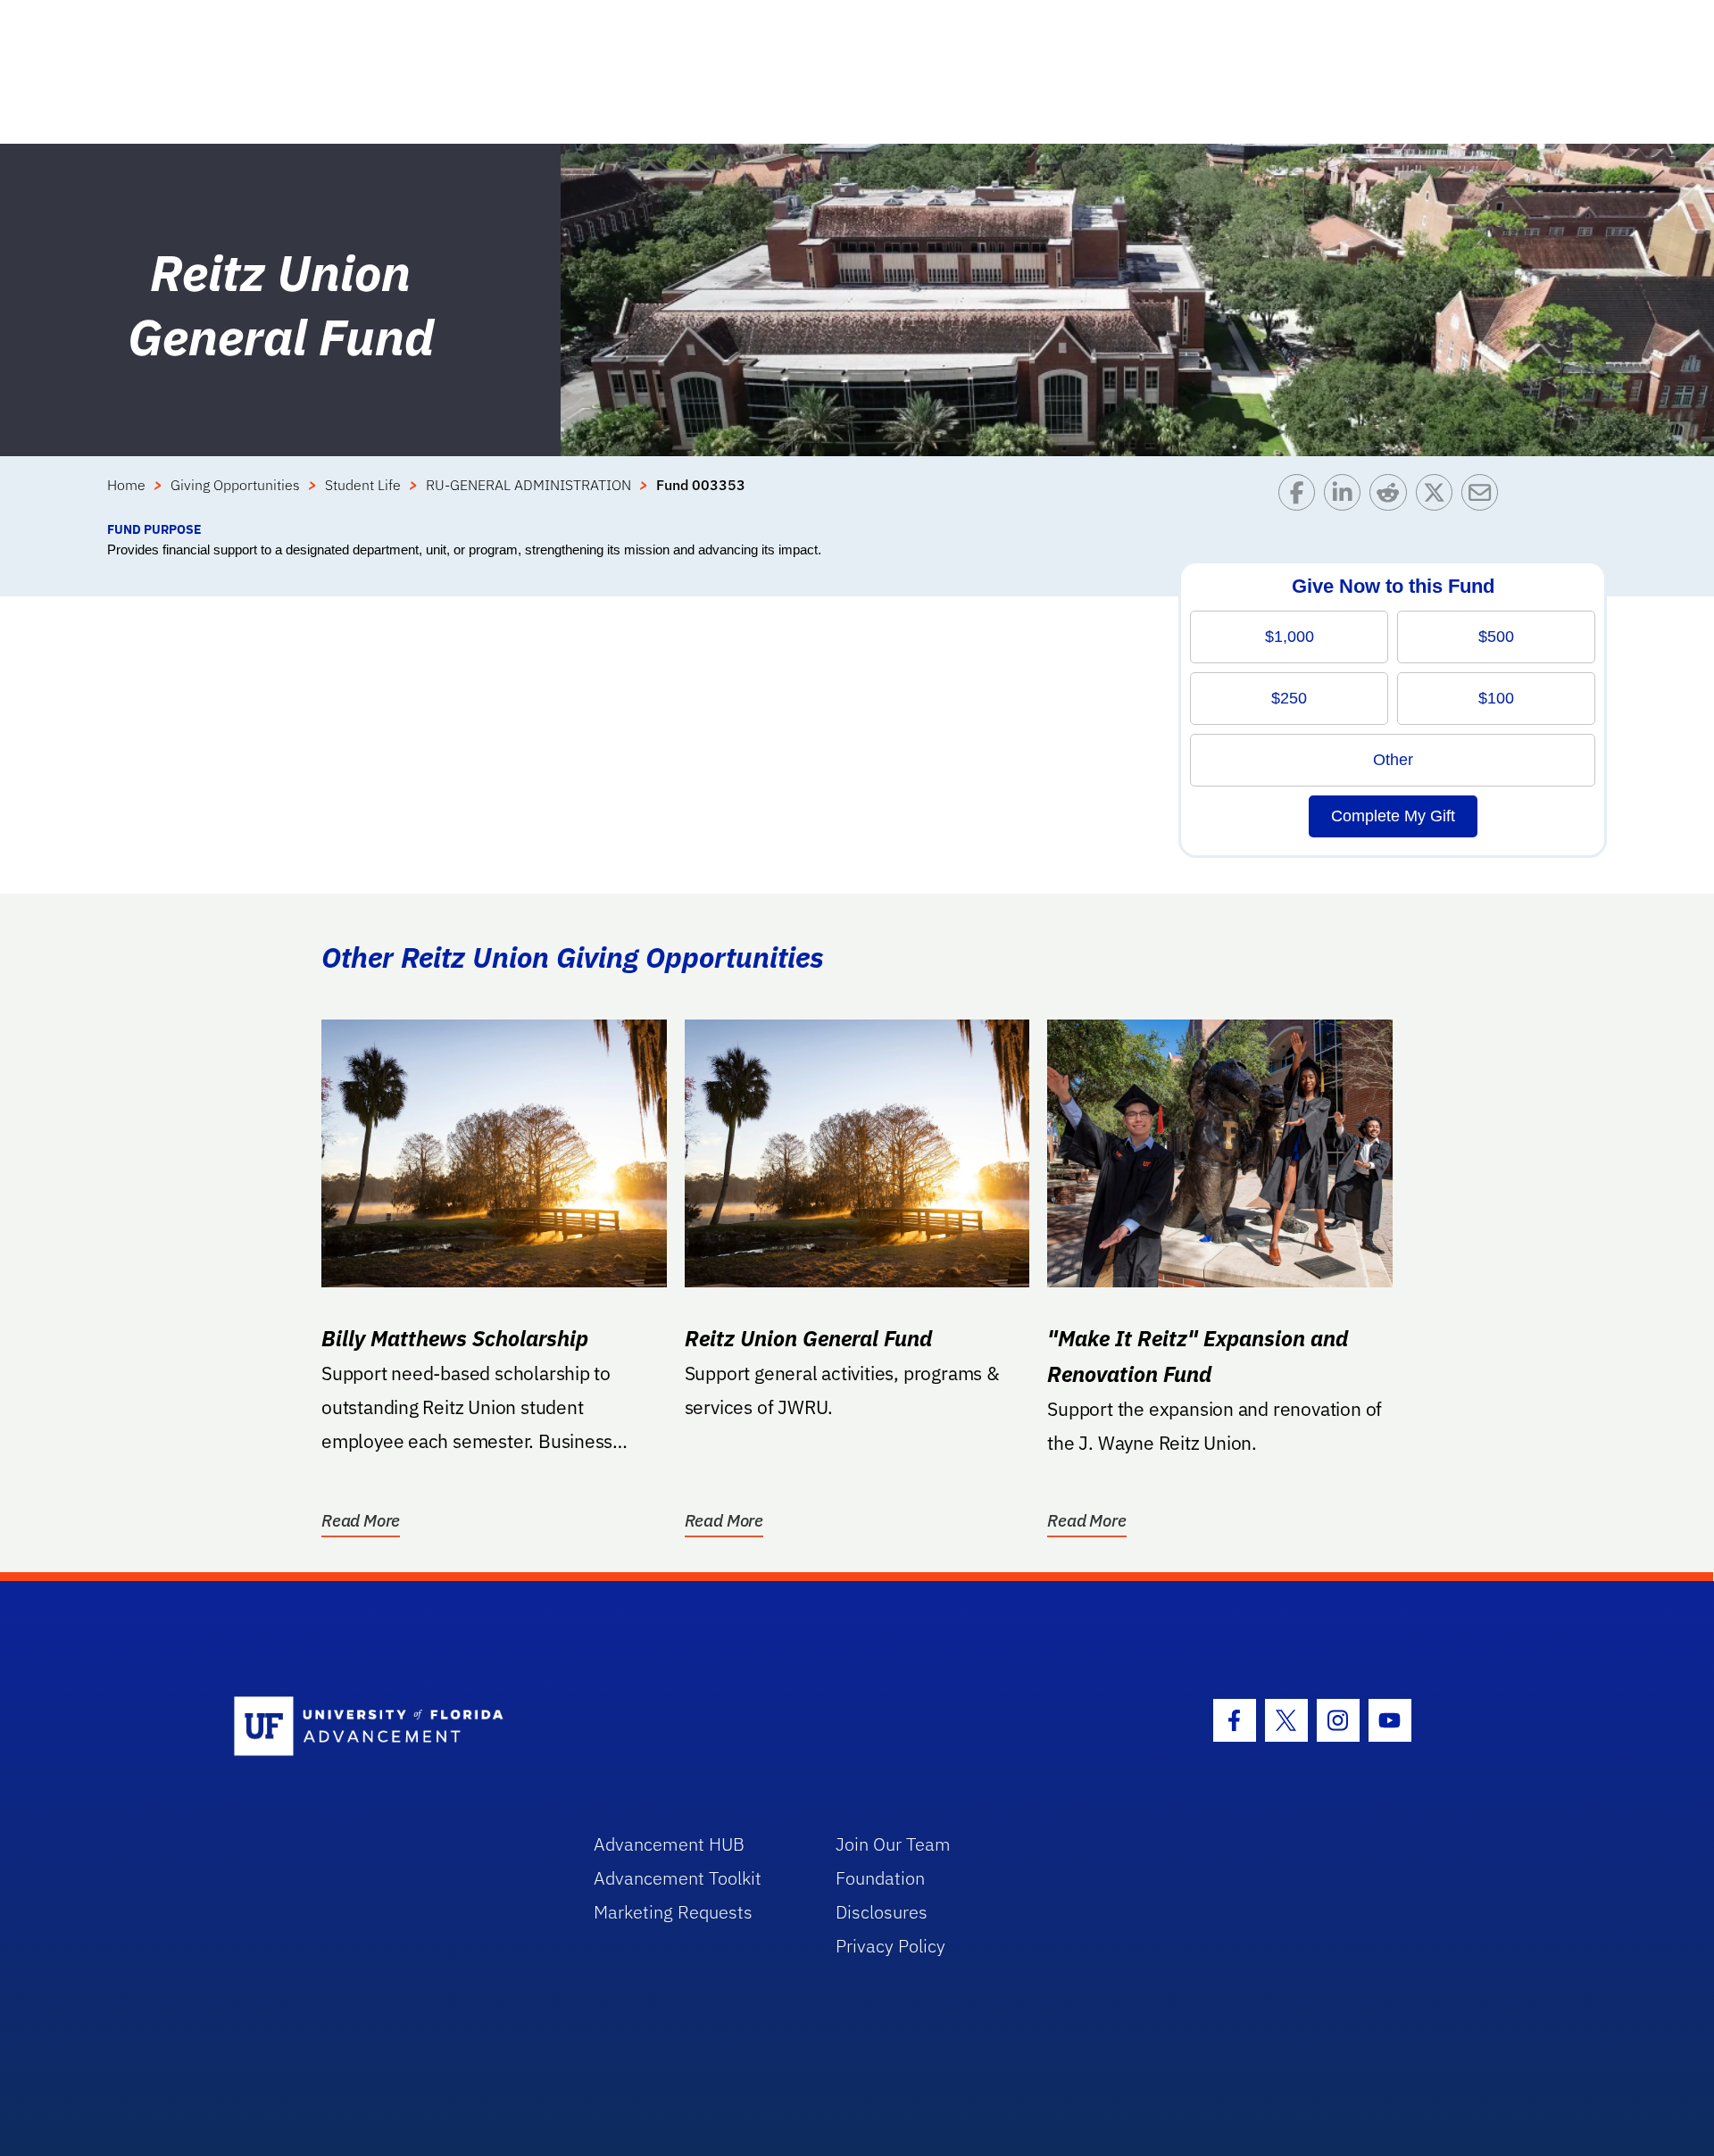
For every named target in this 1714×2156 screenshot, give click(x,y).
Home (126, 485)
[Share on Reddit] (1392, 497)
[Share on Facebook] (1301, 497)
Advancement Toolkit (678, 1878)
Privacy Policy (890, 1946)
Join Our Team (893, 1844)
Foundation (880, 1878)
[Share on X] (1439, 497)
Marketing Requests (673, 1912)
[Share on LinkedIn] (1347, 497)
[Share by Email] (1484, 497)
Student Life (363, 485)
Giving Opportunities (235, 485)
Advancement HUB (669, 1844)
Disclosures (882, 1912)
